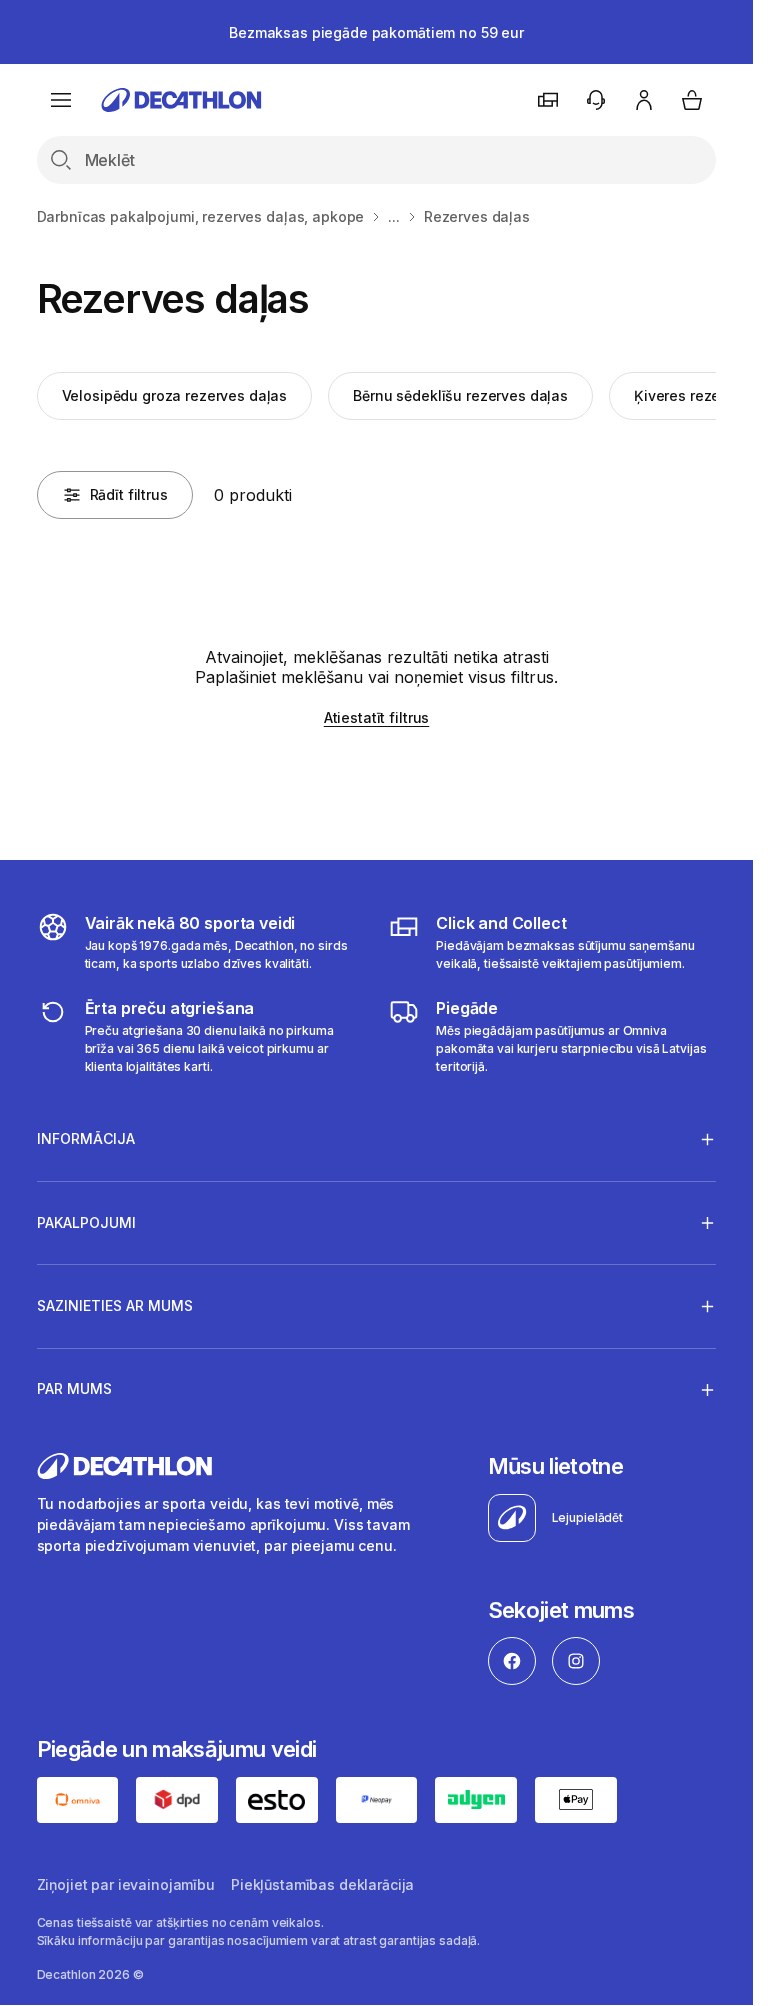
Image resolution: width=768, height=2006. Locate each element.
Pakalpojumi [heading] (86, 1222)
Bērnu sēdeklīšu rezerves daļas (460, 395)
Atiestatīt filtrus (376, 717)
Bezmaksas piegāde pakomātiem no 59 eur (376, 32)
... (394, 216)
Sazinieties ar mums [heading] (115, 1305)
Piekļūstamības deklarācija (322, 1884)
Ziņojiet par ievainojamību (126, 1884)
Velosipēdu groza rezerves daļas (175, 395)
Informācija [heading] (86, 1138)
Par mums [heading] (74, 1388)
